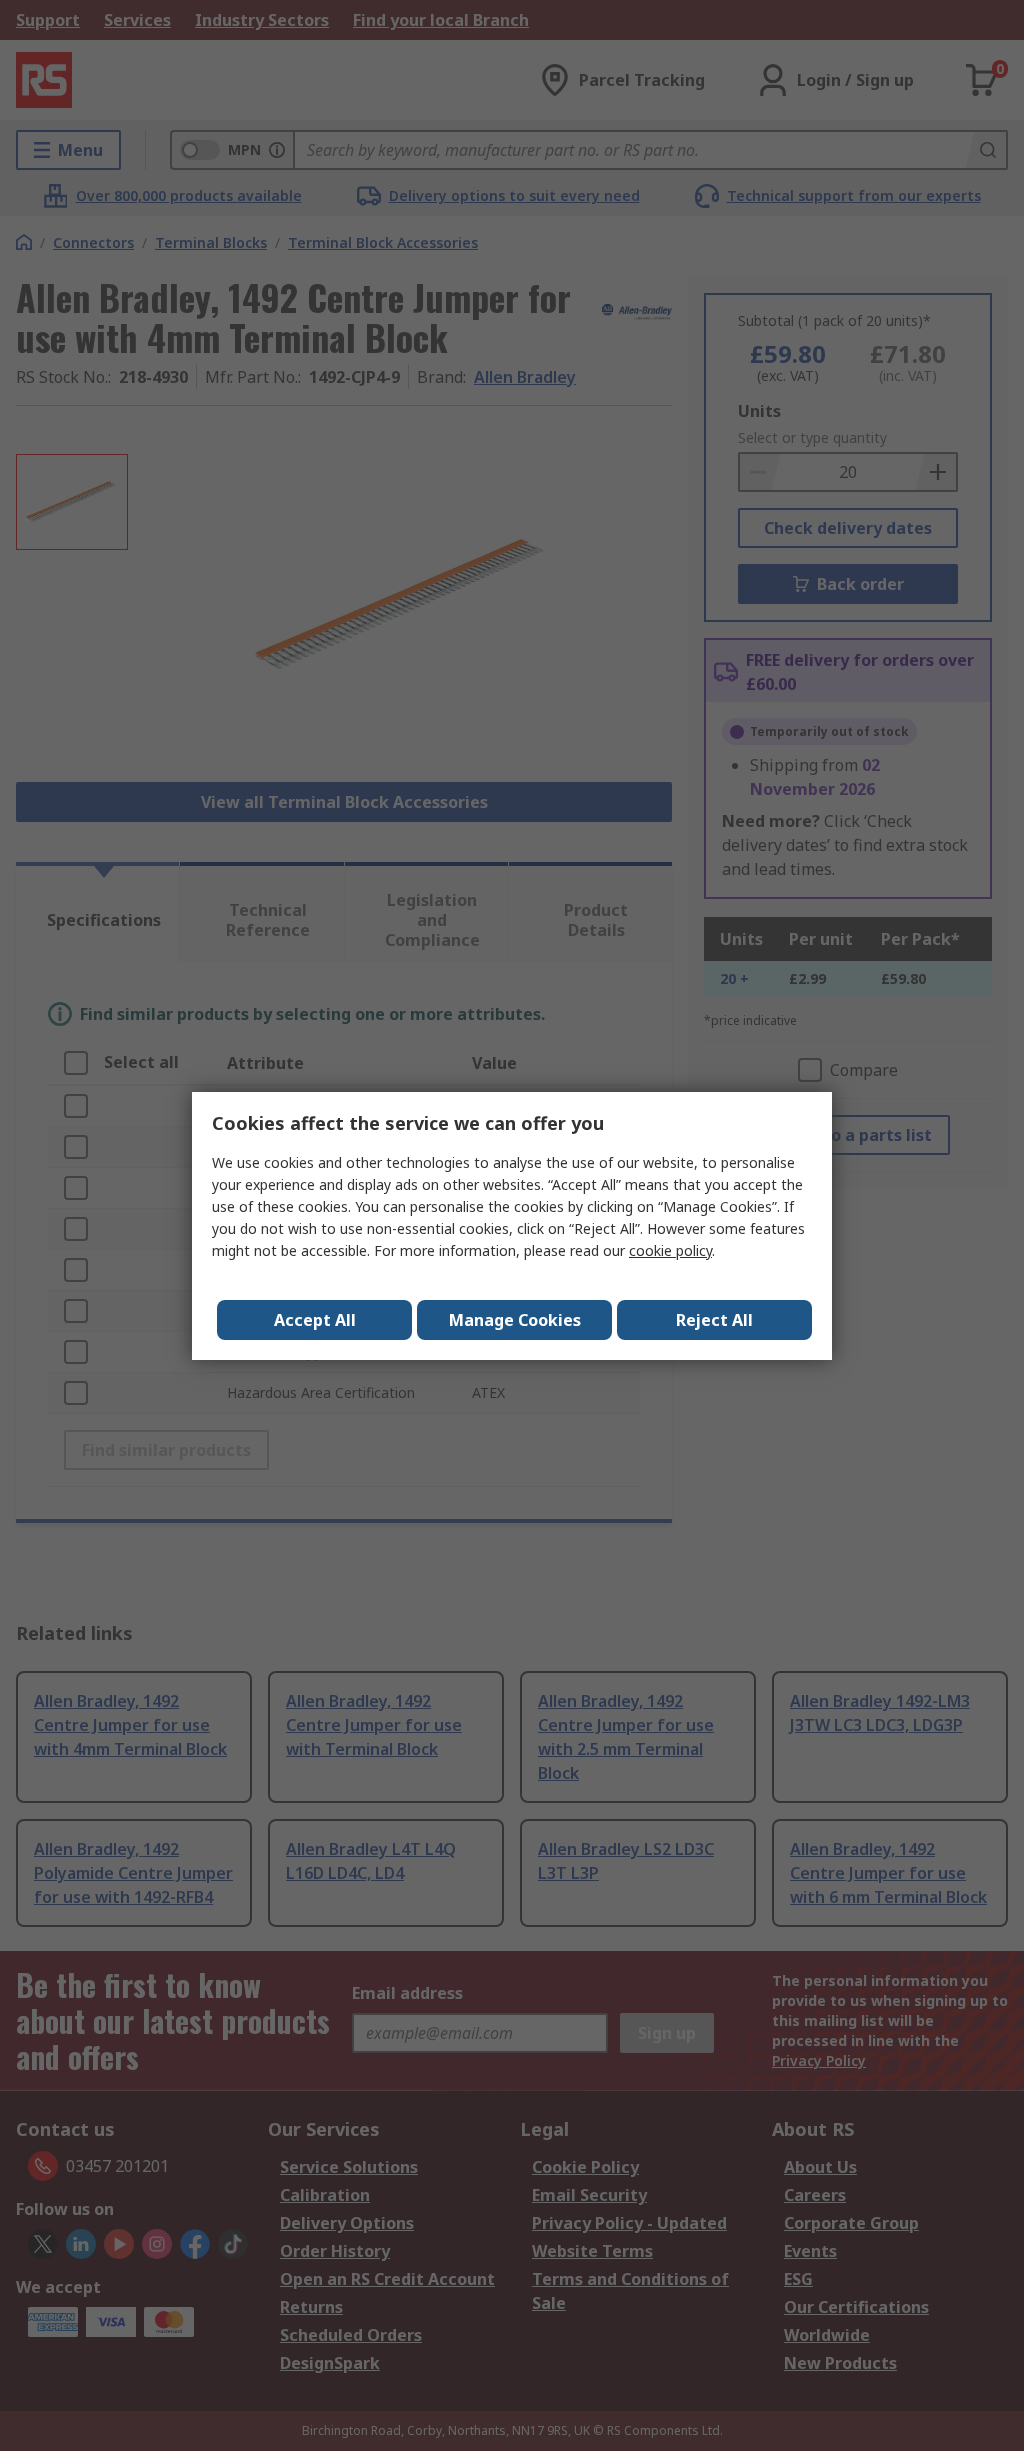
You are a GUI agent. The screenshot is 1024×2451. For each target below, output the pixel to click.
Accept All (315, 1320)
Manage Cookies (515, 1320)
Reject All (714, 1320)
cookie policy (670, 1250)
